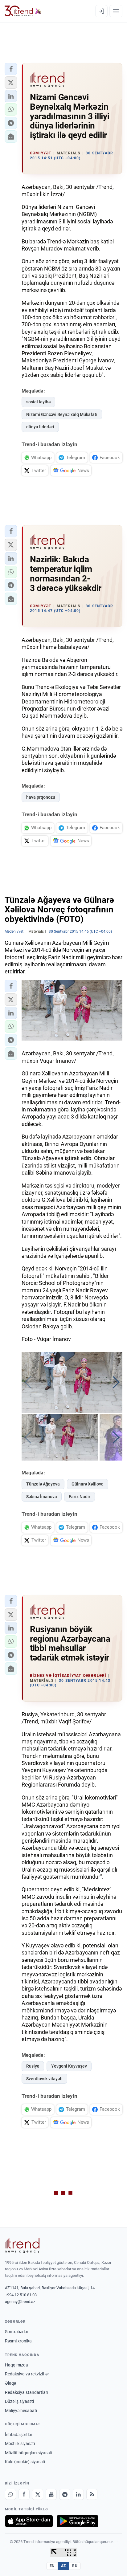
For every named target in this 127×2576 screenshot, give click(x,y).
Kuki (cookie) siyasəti (25, 2462)
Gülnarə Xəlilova (88, 1484)
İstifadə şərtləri (19, 2435)
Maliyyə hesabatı (21, 2411)
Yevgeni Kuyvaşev (69, 2066)
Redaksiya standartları (27, 2392)
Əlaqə (10, 2383)
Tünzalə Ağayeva (43, 1484)
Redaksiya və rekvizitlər (27, 2374)
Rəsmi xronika (18, 2341)
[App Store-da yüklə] (29, 2521)
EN (52, 2566)
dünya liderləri (40, 427)
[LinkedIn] (78, 2494)
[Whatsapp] (10, 2494)
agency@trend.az (20, 2302)
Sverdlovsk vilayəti (44, 2079)
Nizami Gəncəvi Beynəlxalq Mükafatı (62, 414)
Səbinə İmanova (42, 1497)
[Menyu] (116, 11)
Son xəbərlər (17, 2332)
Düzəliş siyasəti (19, 2401)
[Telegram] (65, 2494)
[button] (11, 69)
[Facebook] (24, 2494)
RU (75, 2566)
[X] (38, 2494)
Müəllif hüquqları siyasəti (29, 2453)
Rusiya (33, 2066)
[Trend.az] (23, 11)
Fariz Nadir (80, 1497)
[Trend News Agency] (22, 2245)
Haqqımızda (16, 2365)
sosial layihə (38, 402)
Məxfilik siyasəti (20, 2444)
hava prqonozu (41, 797)
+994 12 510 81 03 (21, 2295)
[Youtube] (51, 2494)
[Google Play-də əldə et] (78, 2521)
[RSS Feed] (92, 2494)
